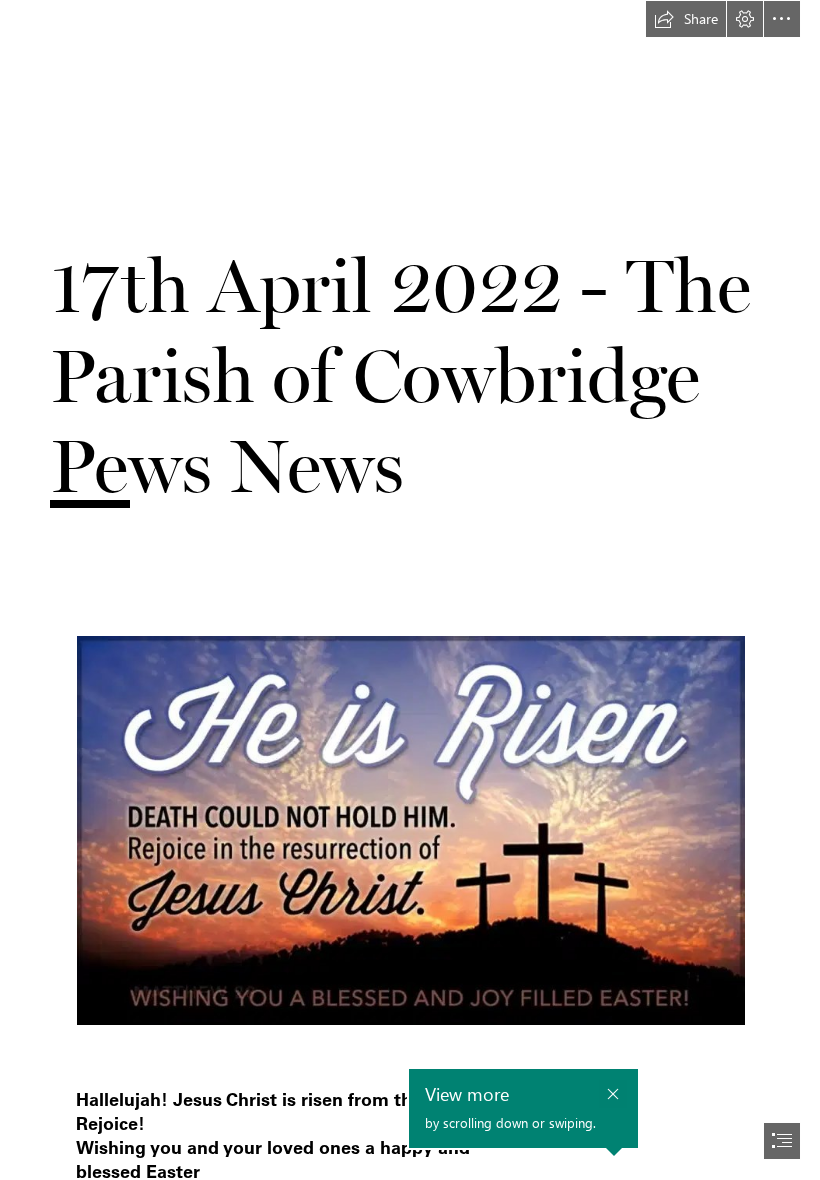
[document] (410, 590)
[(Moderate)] (410, 853)
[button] (686, 19)
